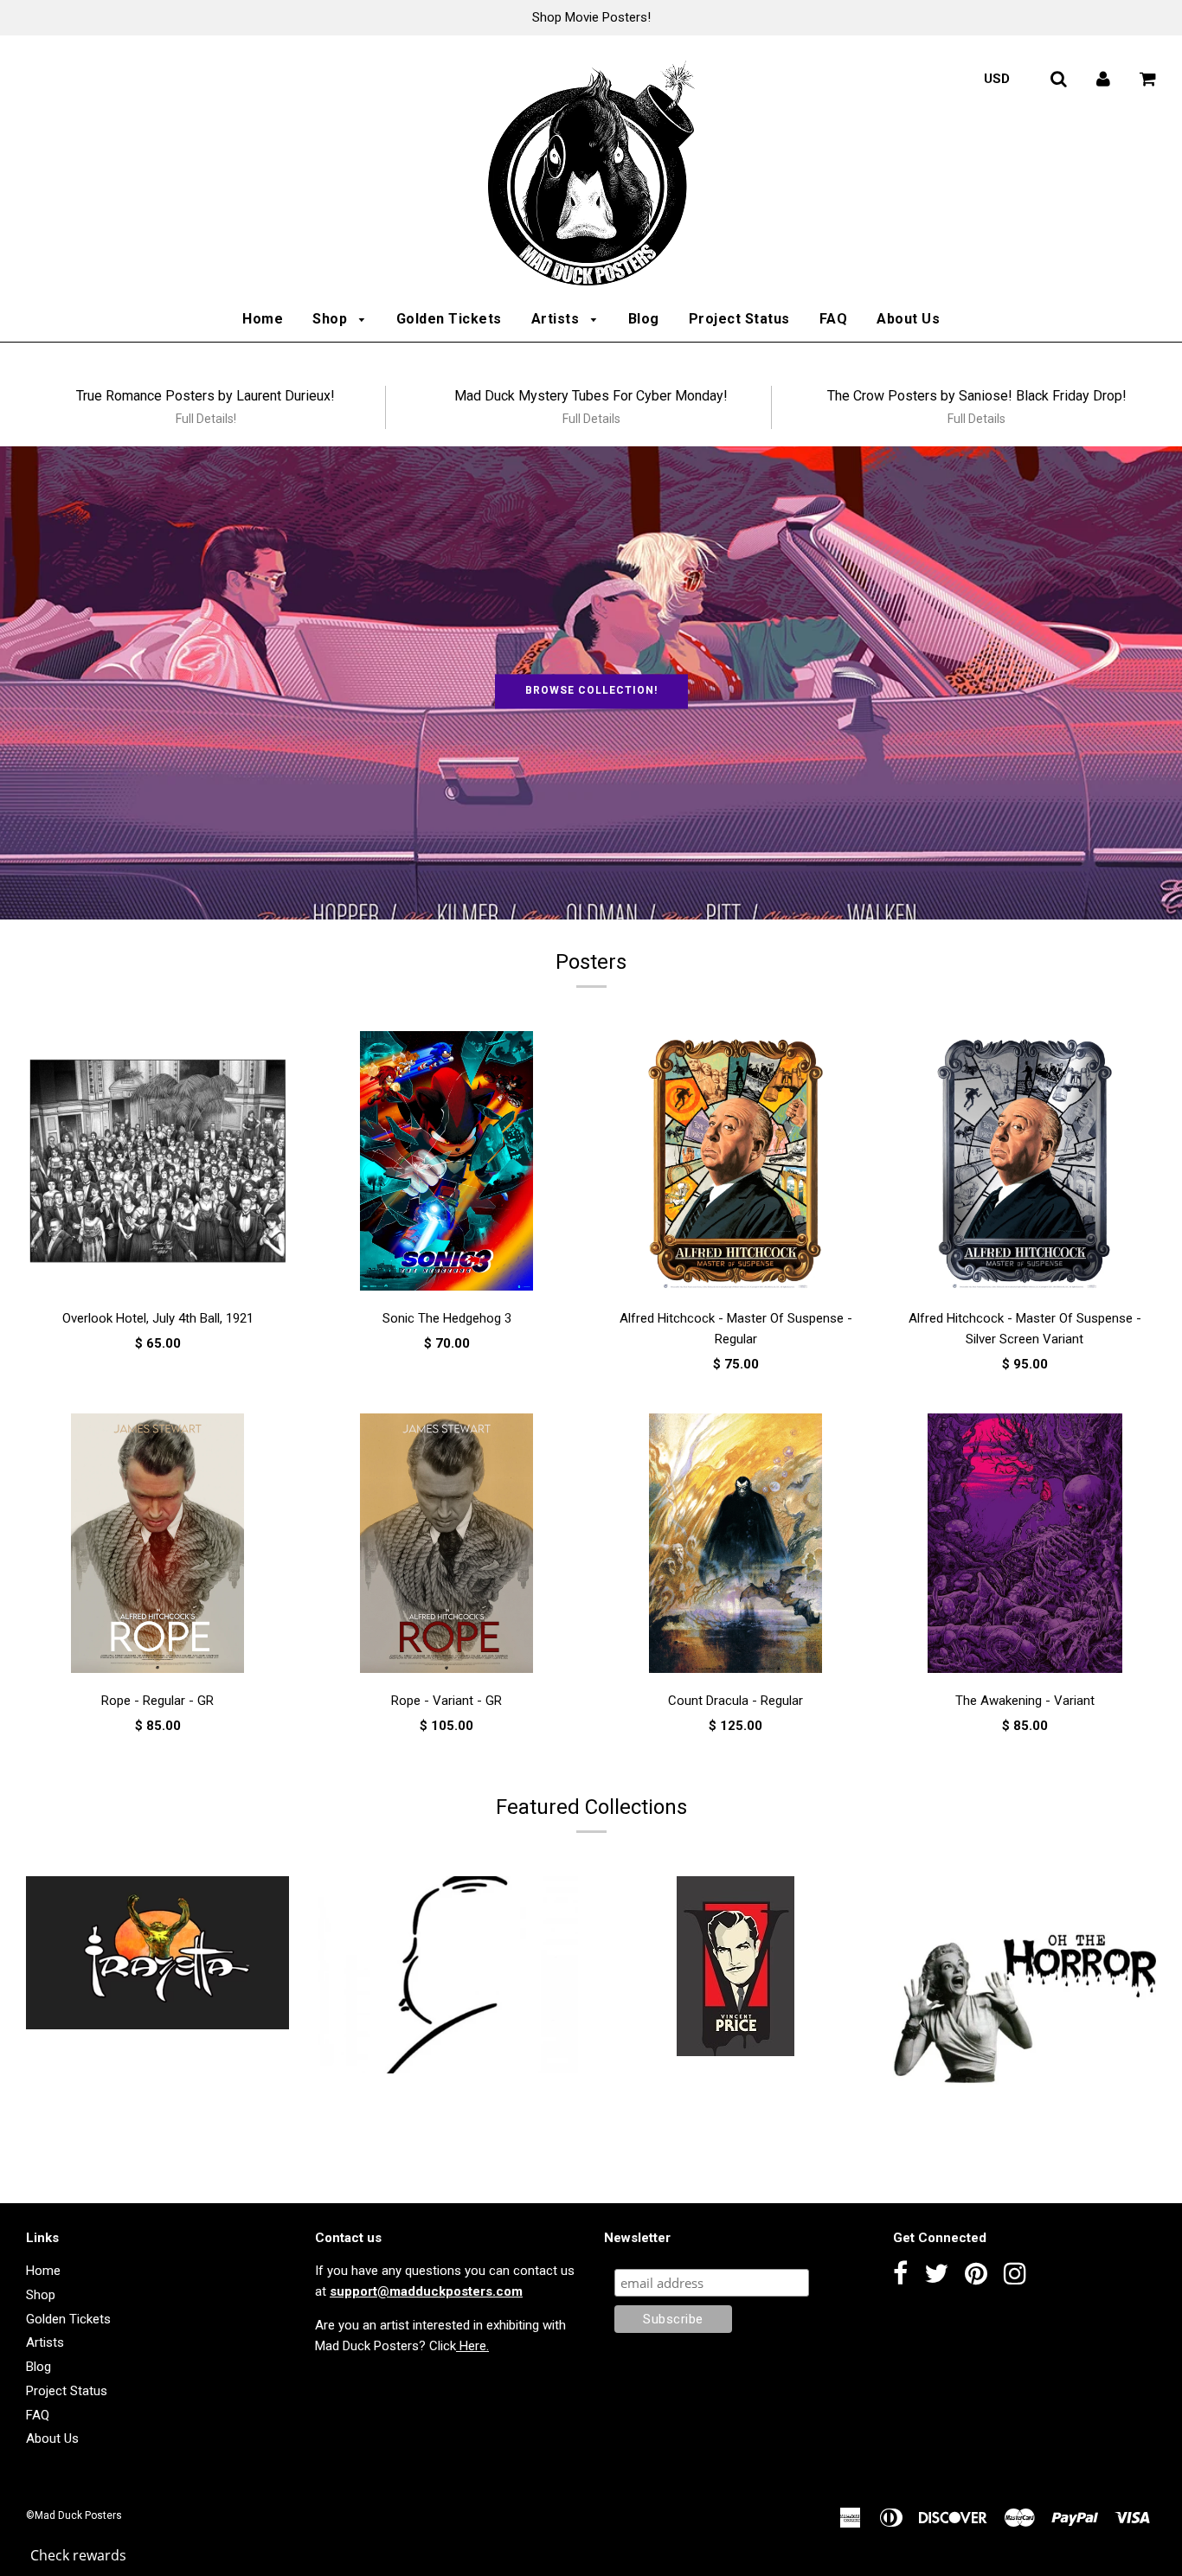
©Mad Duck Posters (74, 2515)
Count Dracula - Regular (736, 1701)
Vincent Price (736, 2081)
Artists (557, 319)
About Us (908, 319)
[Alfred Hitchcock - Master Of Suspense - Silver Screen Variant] (1025, 1161)
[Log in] (1103, 79)
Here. (472, 2346)
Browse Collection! (591, 691)
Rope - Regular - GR (157, 1701)
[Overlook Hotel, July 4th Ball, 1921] (157, 1161)
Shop (332, 319)
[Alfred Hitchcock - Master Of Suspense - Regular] (736, 1161)
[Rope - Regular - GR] (157, 1543)
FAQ (834, 319)
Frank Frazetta (158, 2054)
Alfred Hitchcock (446, 2099)
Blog (644, 319)
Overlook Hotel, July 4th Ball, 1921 (158, 1318)
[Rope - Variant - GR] (446, 1543)
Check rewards (78, 2555)
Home (263, 319)
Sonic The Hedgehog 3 (447, 1318)
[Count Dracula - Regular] (736, 1543)
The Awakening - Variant (1025, 1701)
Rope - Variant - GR (446, 1701)
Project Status (739, 319)
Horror (1025, 2164)
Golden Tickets (449, 319)
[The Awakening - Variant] (1025, 1543)
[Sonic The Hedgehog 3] (446, 1161)
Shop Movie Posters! (591, 17)
